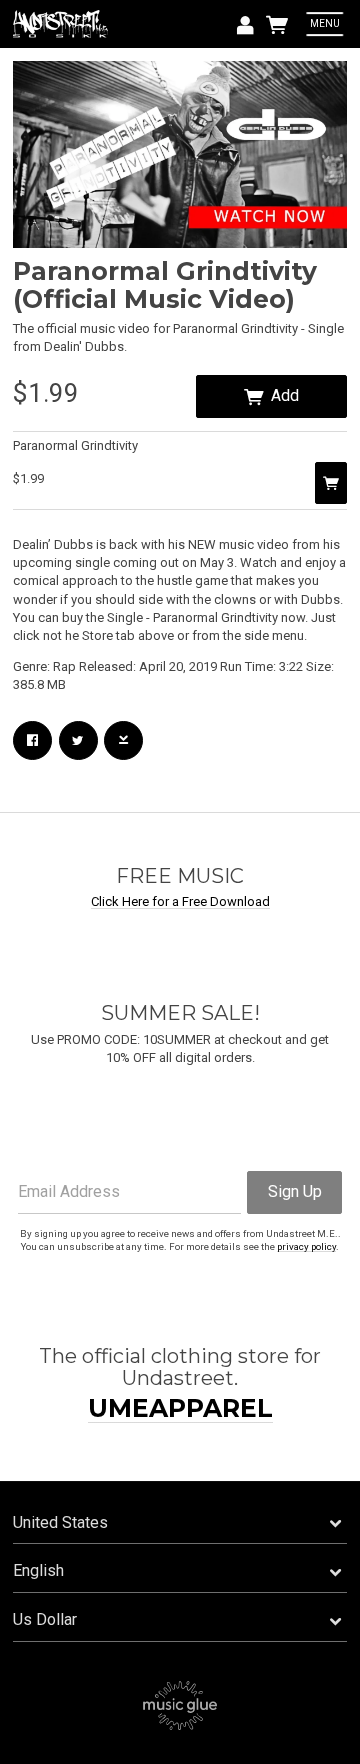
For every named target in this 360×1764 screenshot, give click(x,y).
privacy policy (306, 1246)
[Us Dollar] (180, 1621)
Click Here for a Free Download (180, 901)
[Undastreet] (63, 24)
